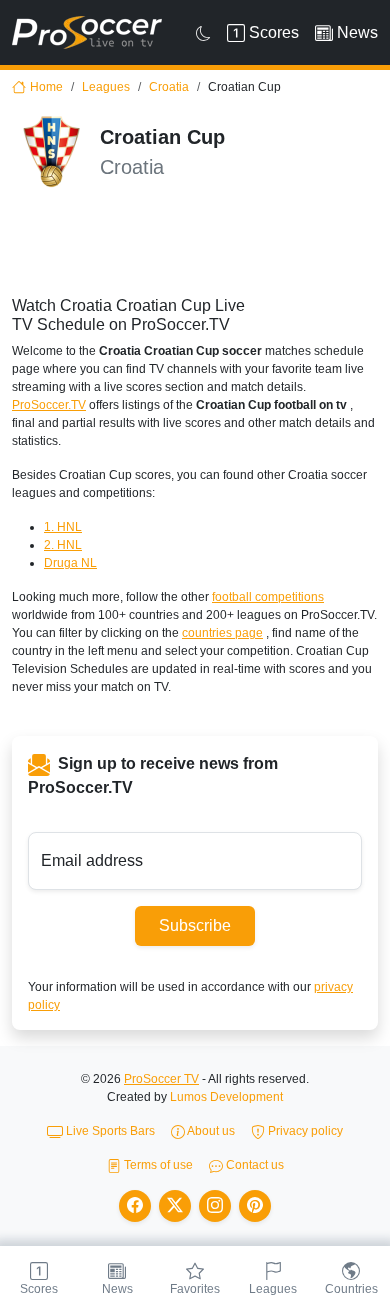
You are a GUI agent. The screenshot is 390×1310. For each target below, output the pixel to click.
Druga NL (70, 563)
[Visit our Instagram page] (215, 1206)
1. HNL (63, 527)
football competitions (268, 597)
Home (46, 87)
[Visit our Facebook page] (135, 1206)
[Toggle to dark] (203, 33)
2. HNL (63, 545)
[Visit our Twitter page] (175, 1206)
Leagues (106, 87)
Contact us (253, 1165)
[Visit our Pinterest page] (255, 1206)
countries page (222, 633)
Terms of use (157, 1165)
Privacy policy (304, 1131)
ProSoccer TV (161, 1079)
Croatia (169, 87)
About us (210, 1131)
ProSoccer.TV (49, 405)
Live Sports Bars (109, 1131)
